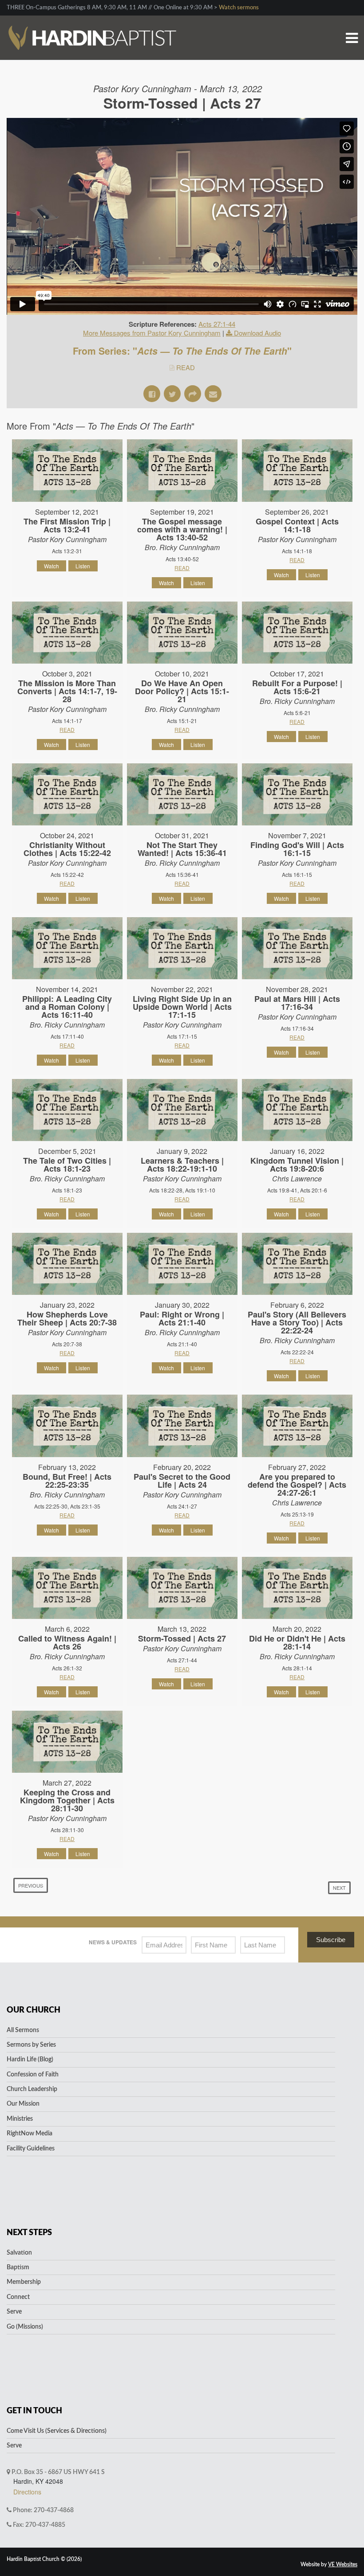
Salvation (19, 2253)
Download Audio (257, 333)
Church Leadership (32, 2089)
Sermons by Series (31, 2045)
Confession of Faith (33, 2075)
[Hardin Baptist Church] (91, 26)
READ (186, 367)
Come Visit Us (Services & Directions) (57, 2431)
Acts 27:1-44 (217, 324)
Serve (14, 2312)
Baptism (18, 2267)
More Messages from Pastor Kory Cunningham (152, 333)
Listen (83, 566)
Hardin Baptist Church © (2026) (44, 2559)
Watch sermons (239, 8)
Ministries (20, 2119)
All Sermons (23, 2030)
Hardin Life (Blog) (30, 2060)
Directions (27, 2492)
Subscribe (331, 1940)
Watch (51, 566)
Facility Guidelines (31, 2149)
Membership (24, 2282)
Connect (18, 2297)
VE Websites (343, 2564)
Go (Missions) (25, 2327)
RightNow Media (30, 2134)
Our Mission (23, 2104)
